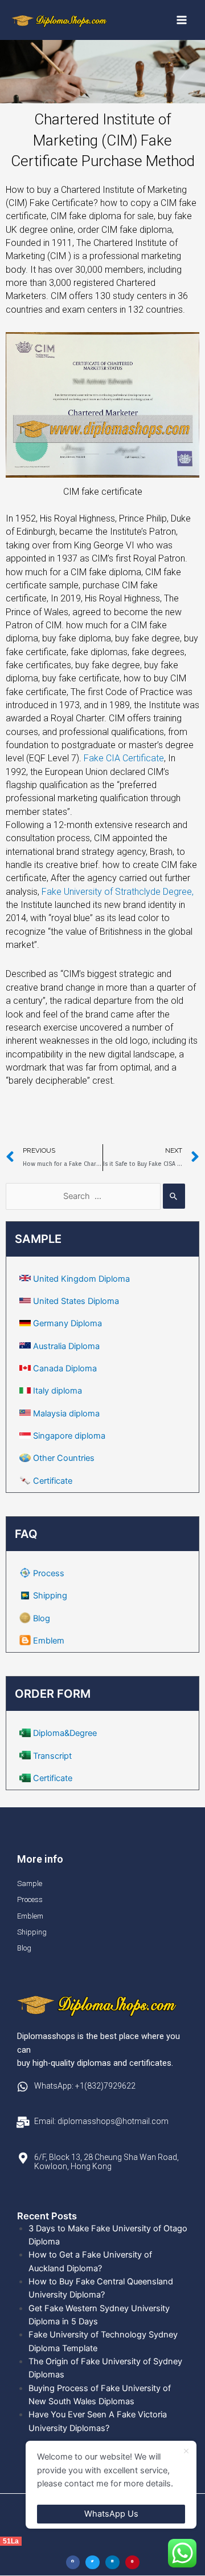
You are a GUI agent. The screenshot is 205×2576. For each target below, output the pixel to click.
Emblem (49, 1641)
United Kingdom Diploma (81, 1279)
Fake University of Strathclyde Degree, (118, 892)
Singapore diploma (69, 1436)
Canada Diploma (65, 1368)
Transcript (52, 1756)
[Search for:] (95, 1196)
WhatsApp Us (111, 2514)
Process (49, 1573)
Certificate (53, 1481)
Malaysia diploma (66, 1414)
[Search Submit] (174, 1196)
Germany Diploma (67, 1323)
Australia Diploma (66, 1346)
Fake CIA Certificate (124, 758)
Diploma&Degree (65, 1733)
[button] (73, 2563)
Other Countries (64, 1458)
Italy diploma (58, 1391)
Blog (42, 1618)
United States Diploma (76, 1301)
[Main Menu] (182, 20)
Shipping (50, 1596)
